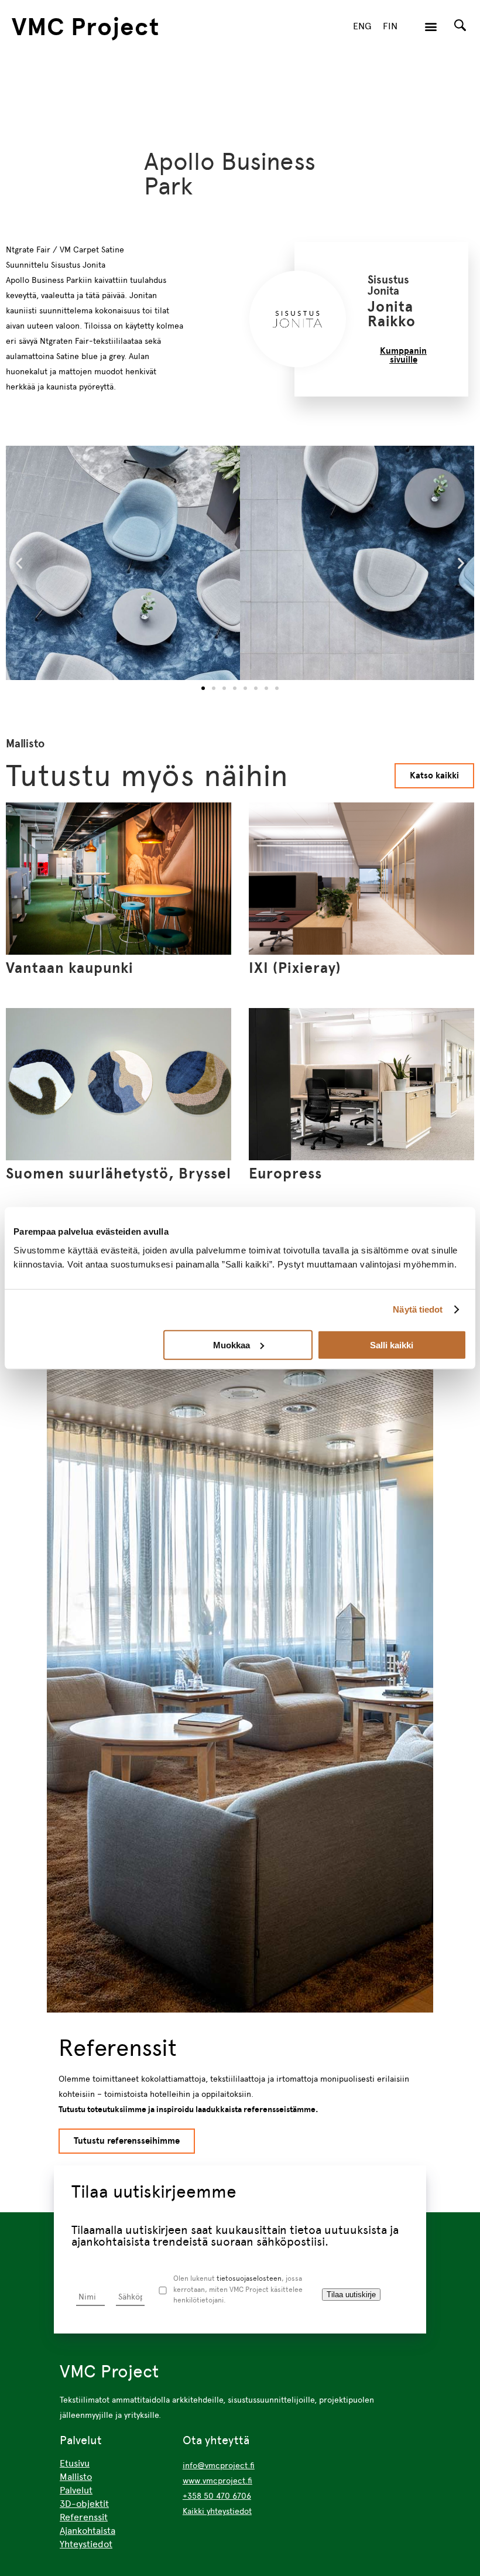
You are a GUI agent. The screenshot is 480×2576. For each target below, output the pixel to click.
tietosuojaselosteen (249, 2278)
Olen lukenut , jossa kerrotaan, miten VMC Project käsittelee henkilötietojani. (238, 2289)
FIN (390, 26)
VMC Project (85, 26)
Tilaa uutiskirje (351, 2295)
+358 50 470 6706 (217, 2496)
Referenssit (84, 2517)
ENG (362, 26)
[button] (431, 27)
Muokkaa (232, 1345)
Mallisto (76, 2477)
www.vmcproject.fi (217, 2481)
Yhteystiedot (86, 2544)
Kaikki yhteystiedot (217, 2511)
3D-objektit (84, 2504)
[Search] (460, 25)
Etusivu (75, 2463)
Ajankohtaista (88, 2531)
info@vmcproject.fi (219, 2465)
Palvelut (76, 2490)
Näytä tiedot (418, 1309)
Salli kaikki (392, 1345)
